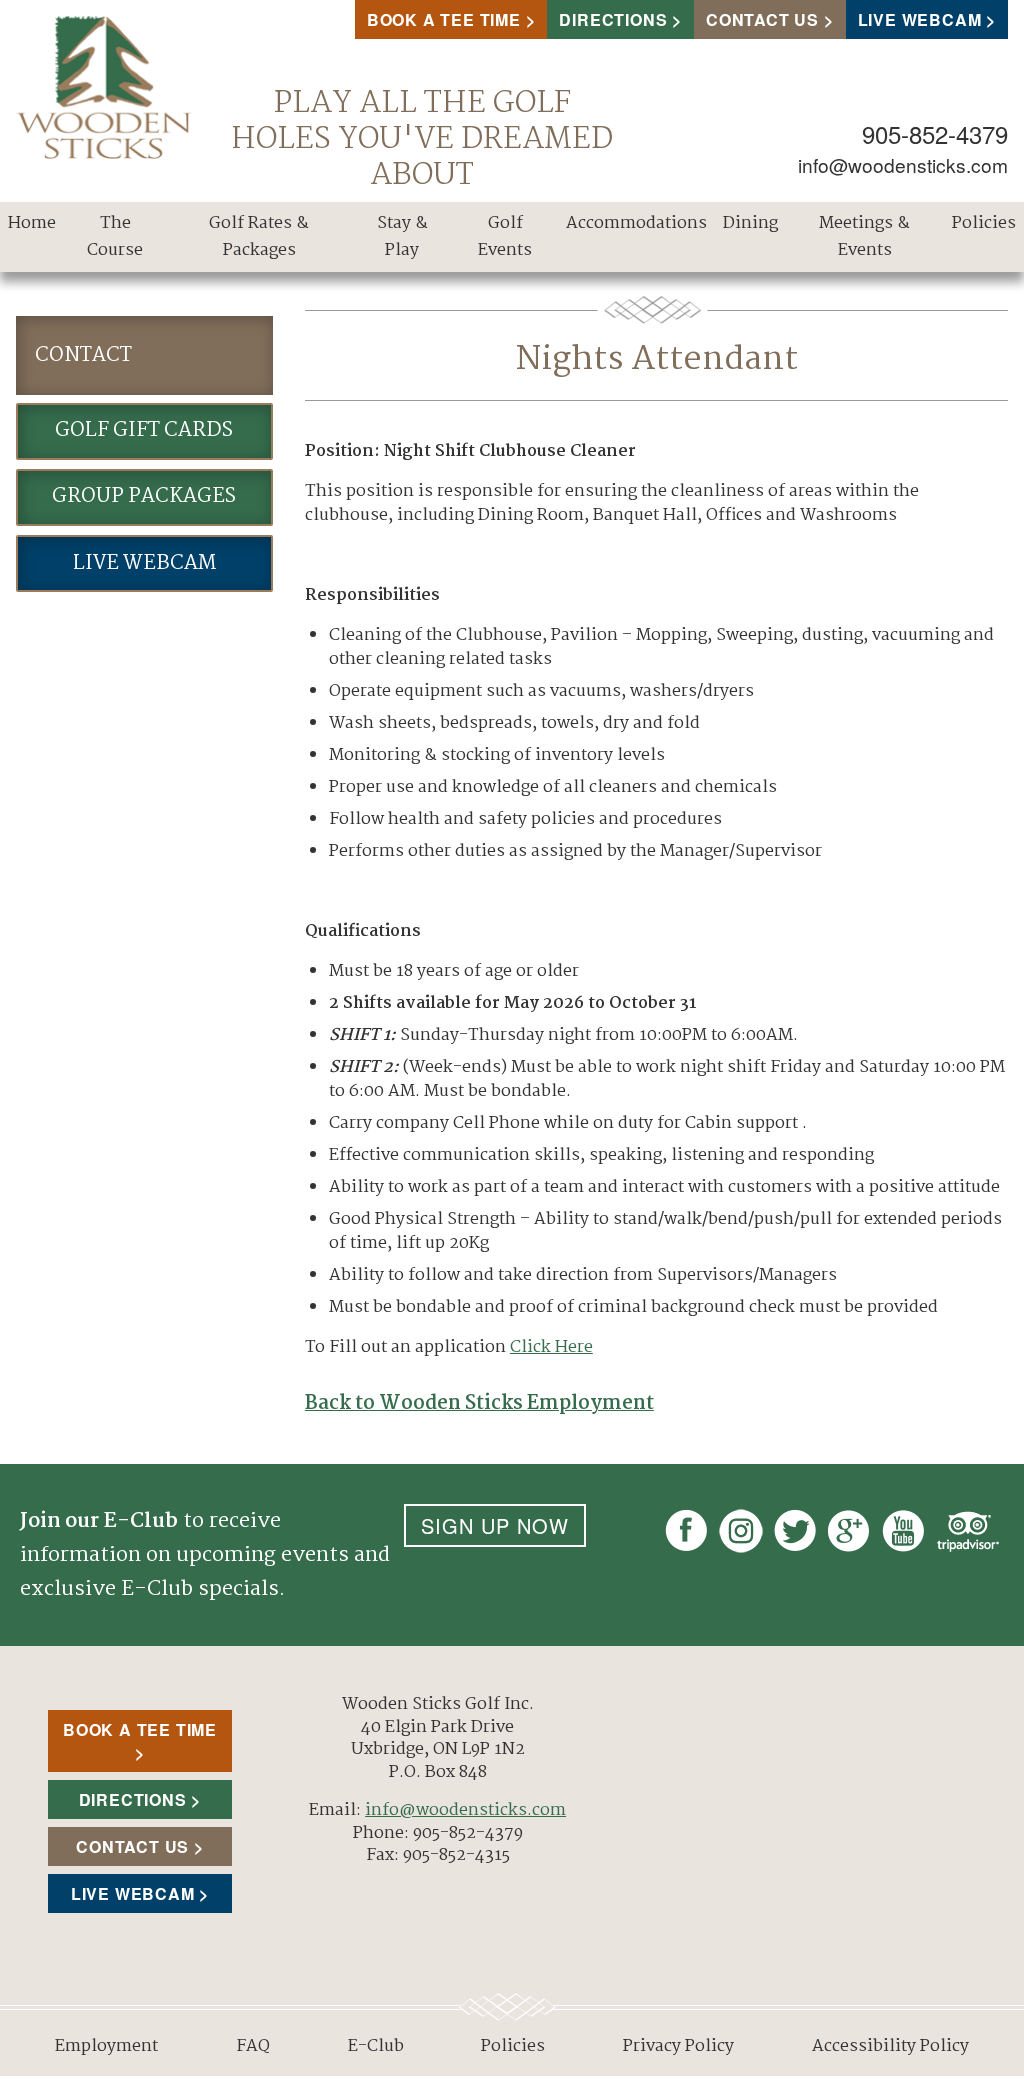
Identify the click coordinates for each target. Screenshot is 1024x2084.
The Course (115, 237)
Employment (106, 2046)
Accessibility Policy (890, 2046)
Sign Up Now (495, 1525)
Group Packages (144, 496)
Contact (83, 355)
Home (32, 223)
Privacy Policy (678, 2046)
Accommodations (636, 223)
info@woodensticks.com (903, 164)
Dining (750, 223)
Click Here (551, 1347)
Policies (984, 223)
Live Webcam (920, 19)
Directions (613, 19)
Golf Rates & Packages (259, 237)
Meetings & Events (864, 237)
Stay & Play (402, 237)
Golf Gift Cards (144, 430)
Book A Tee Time (444, 19)
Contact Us (762, 19)
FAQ (253, 2046)
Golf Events (505, 237)
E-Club (376, 2046)
